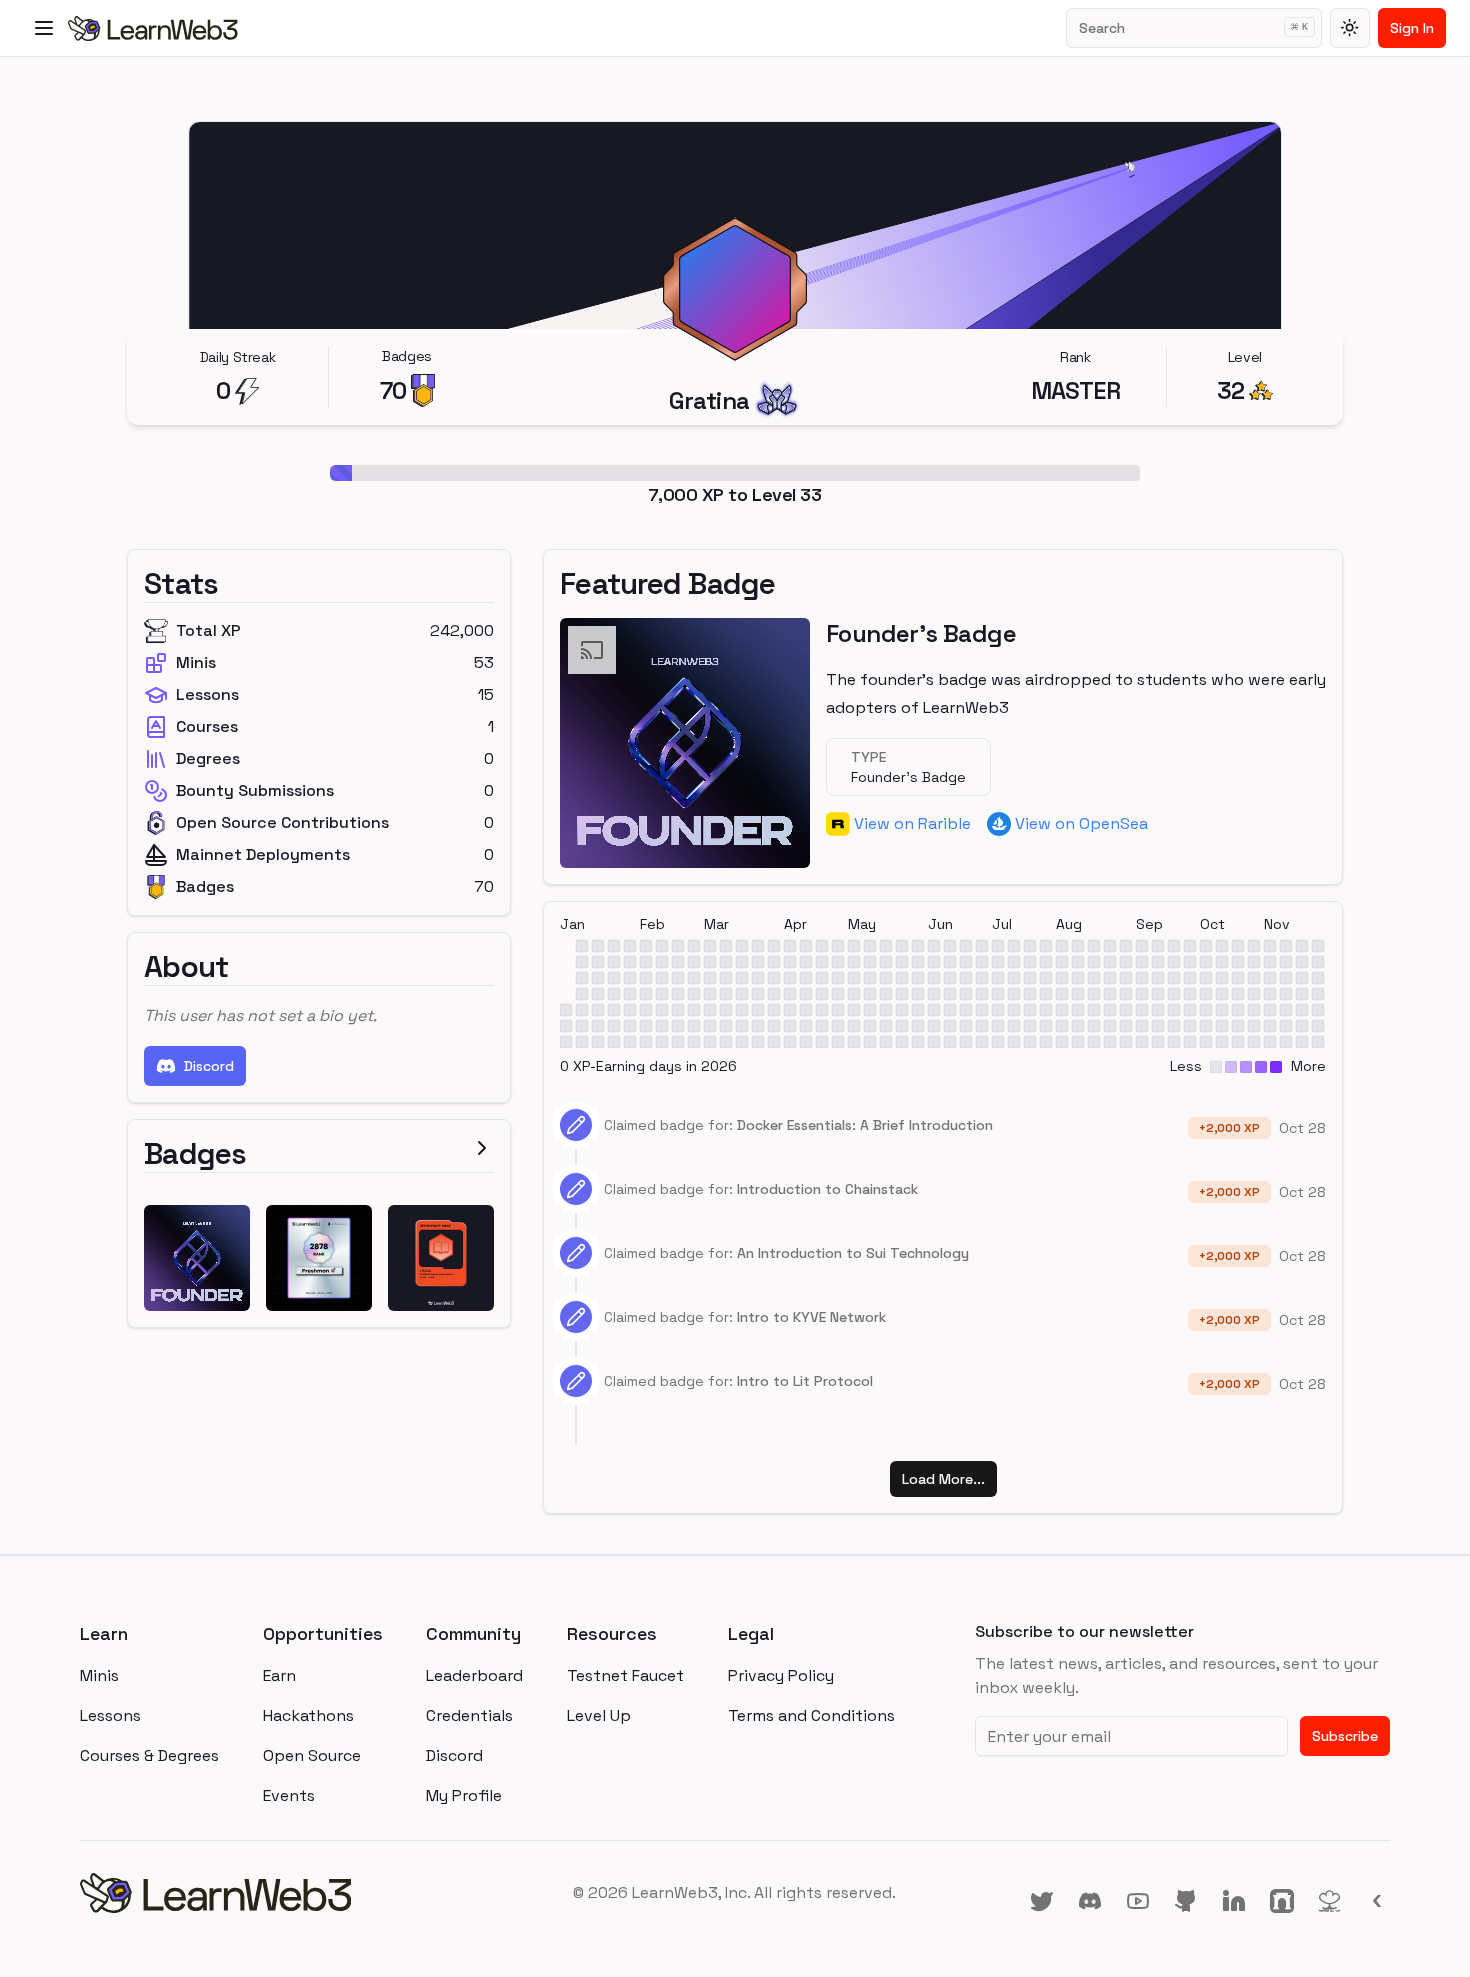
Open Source (312, 1755)
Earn (279, 1675)
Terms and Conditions (811, 1715)
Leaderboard (474, 1675)
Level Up (599, 1715)
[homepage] (298, 1893)
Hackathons (308, 1715)
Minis (99, 1675)
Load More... (943, 1479)
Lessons (110, 1715)
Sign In (1412, 28)
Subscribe (1345, 1736)
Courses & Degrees (149, 1755)
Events (289, 1795)
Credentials (469, 1715)
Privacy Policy (781, 1675)
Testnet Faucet (625, 1675)
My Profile (464, 1795)
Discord (209, 1066)
